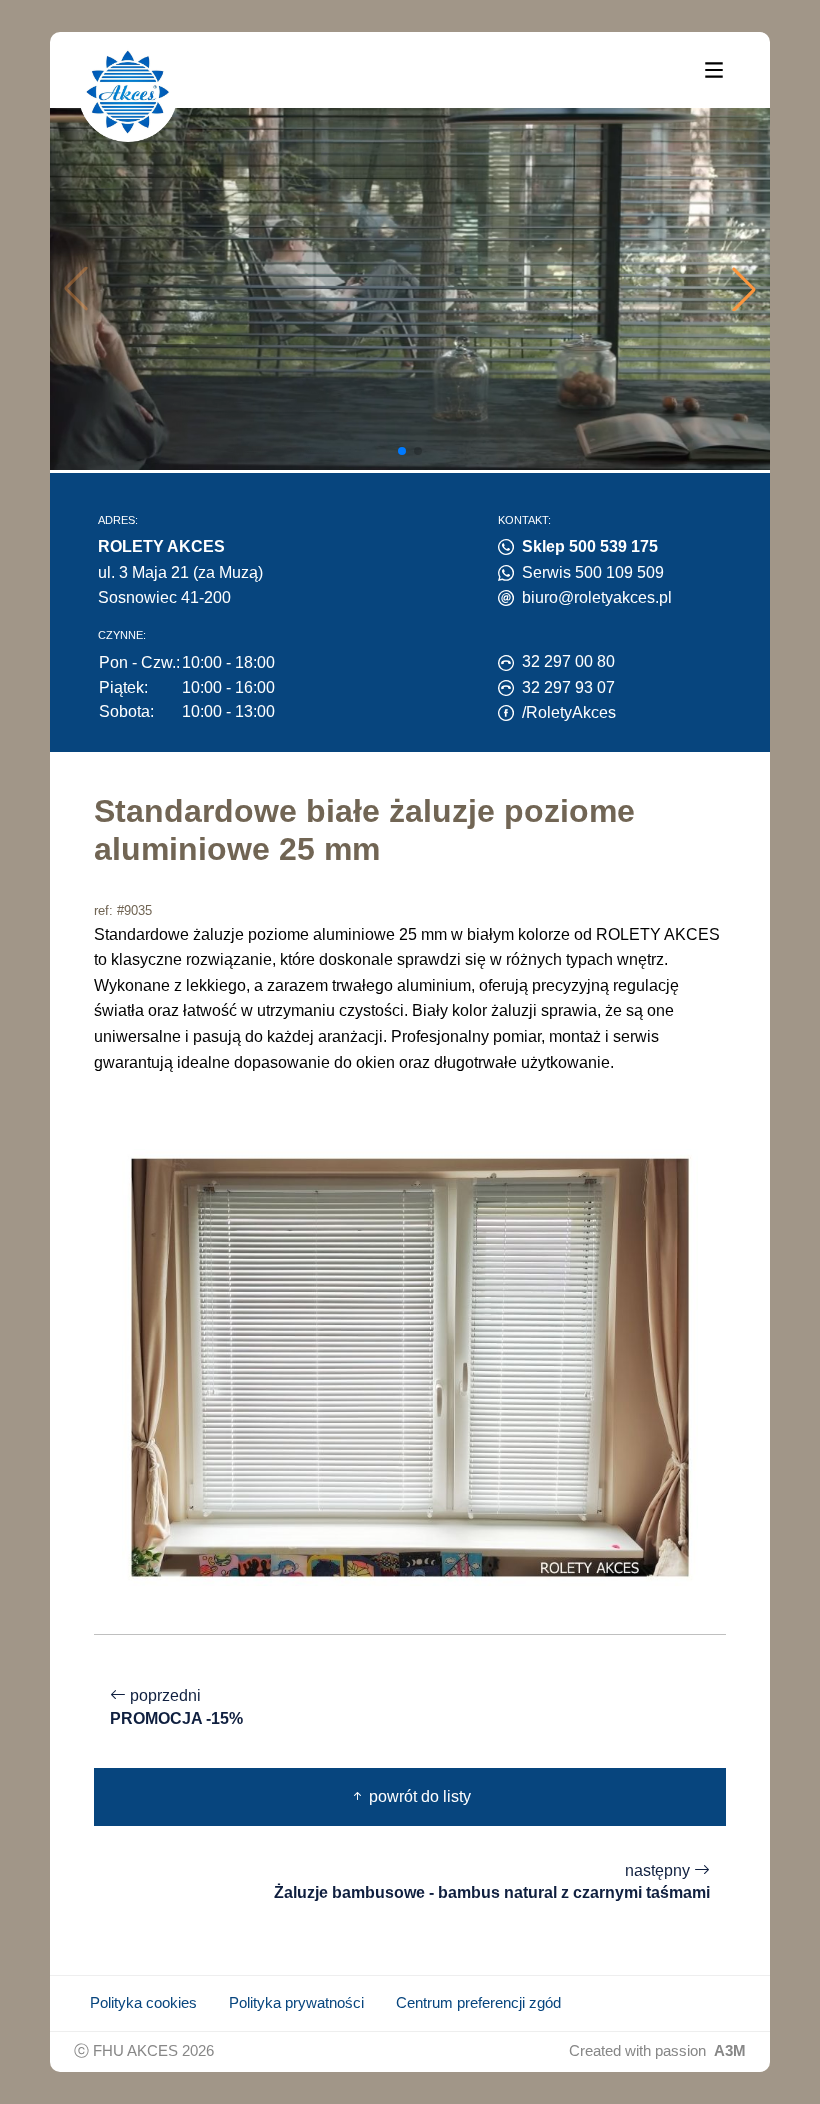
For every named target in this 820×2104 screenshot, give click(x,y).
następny (492, 1882)
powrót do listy (418, 1796)
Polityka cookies (143, 2003)
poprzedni (176, 1707)
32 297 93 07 (568, 687)
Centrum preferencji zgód (478, 2003)
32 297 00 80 (568, 661)
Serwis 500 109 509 (593, 572)
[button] (744, 289)
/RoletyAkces (569, 712)
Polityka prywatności (296, 2003)
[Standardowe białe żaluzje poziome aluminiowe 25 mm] (410, 1366)
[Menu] (714, 69)
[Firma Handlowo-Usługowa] (128, 92)
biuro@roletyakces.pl (597, 597)
